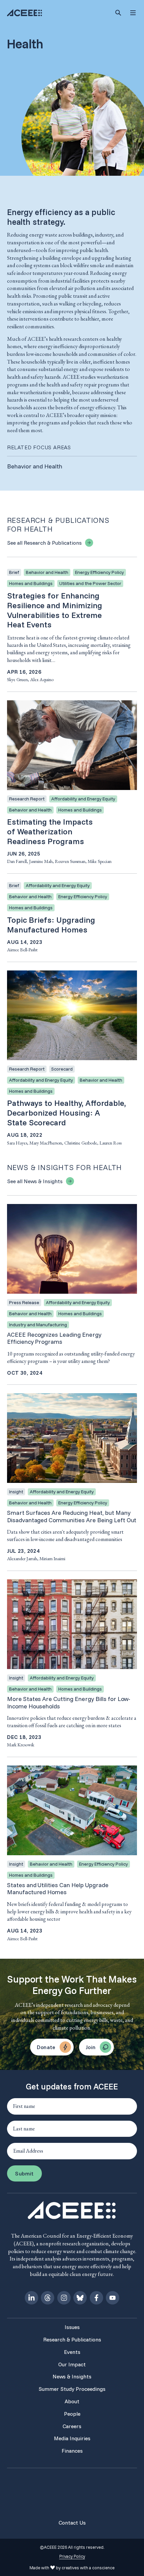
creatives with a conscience (88, 2568)
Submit (24, 2173)
